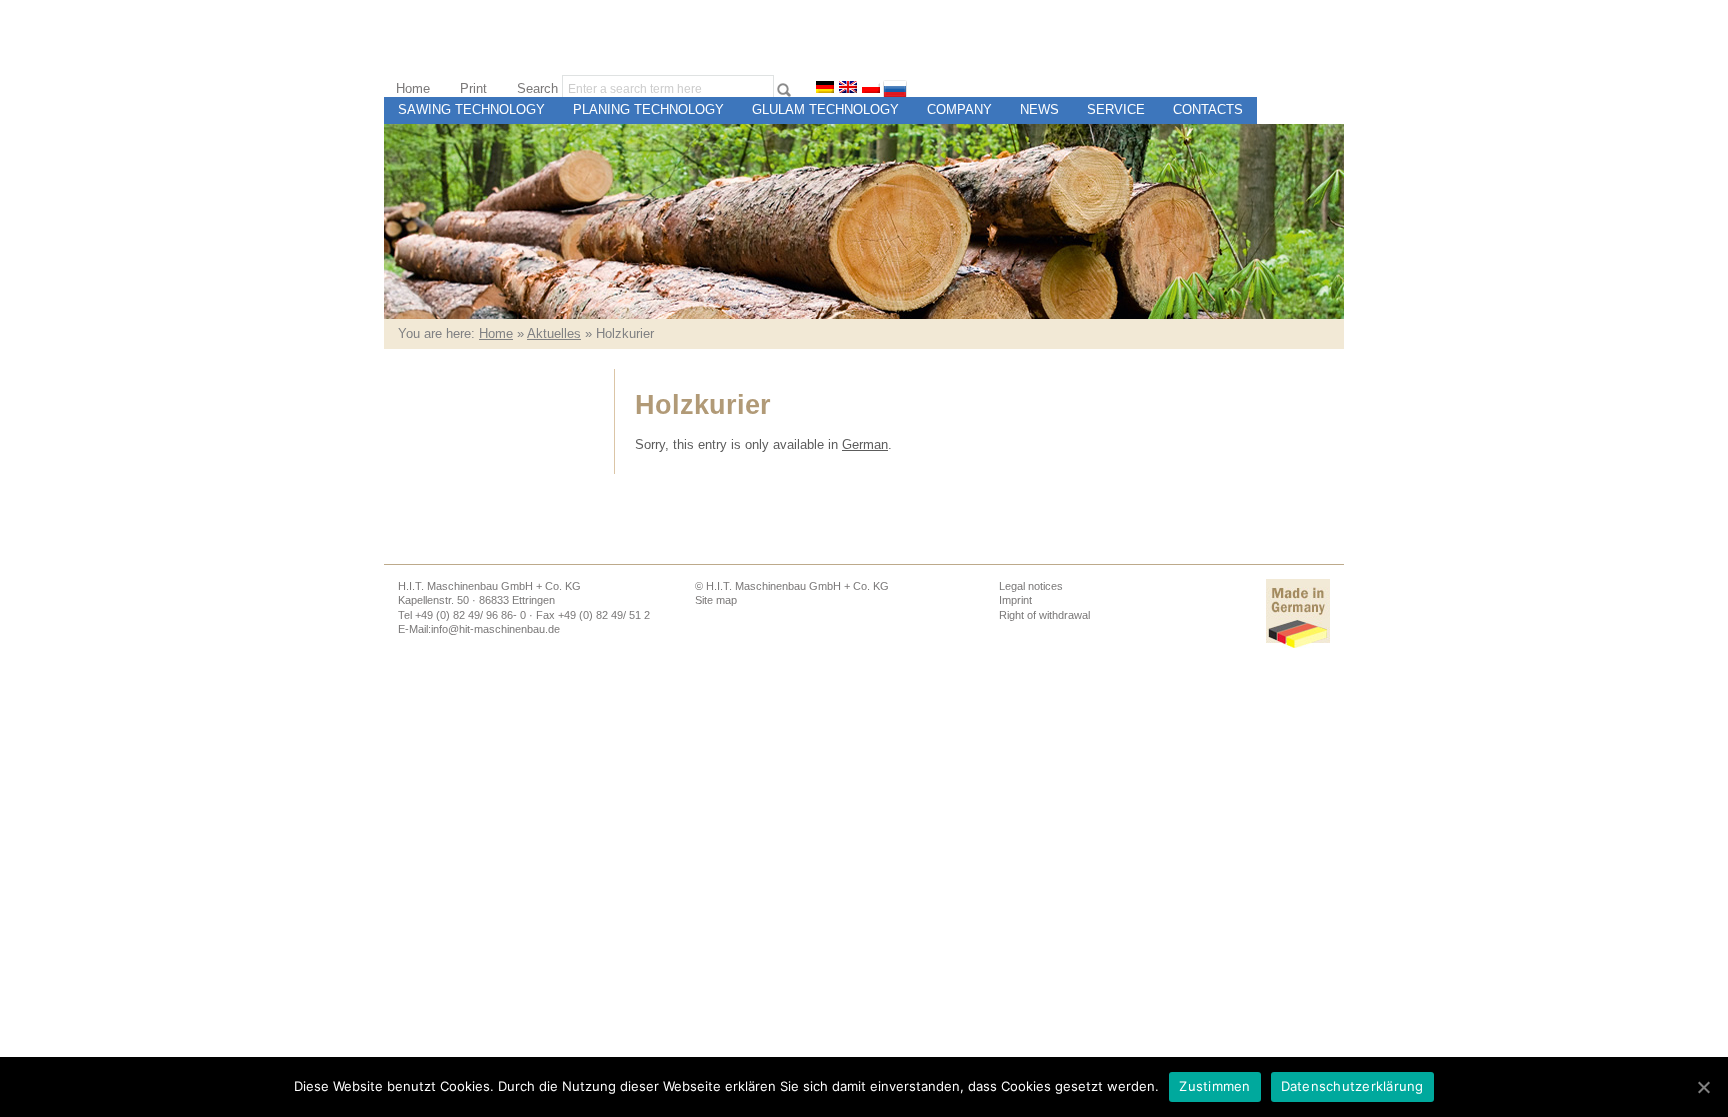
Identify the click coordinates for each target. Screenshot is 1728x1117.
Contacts (1208, 109)
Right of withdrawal (1044, 615)
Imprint (1015, 600)
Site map (716, 600)
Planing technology (648, 109)
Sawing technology (471, 109)
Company (959, 109)
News (1039, 109)
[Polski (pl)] (871, 88)
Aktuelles (554, 333)
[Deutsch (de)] (825, 88)
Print (473, 88)
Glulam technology (825, 109)
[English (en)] (848, 88)
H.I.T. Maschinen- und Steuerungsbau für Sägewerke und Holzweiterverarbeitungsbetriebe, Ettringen (1241, 77)
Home (413, 88)
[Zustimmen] (1703, 1087)
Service (1116, 109)
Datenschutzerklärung (1352, 1086)
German (865, 444)
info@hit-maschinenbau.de (495, 629)
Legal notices (1031, 586)
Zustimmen (1214, 1086)
